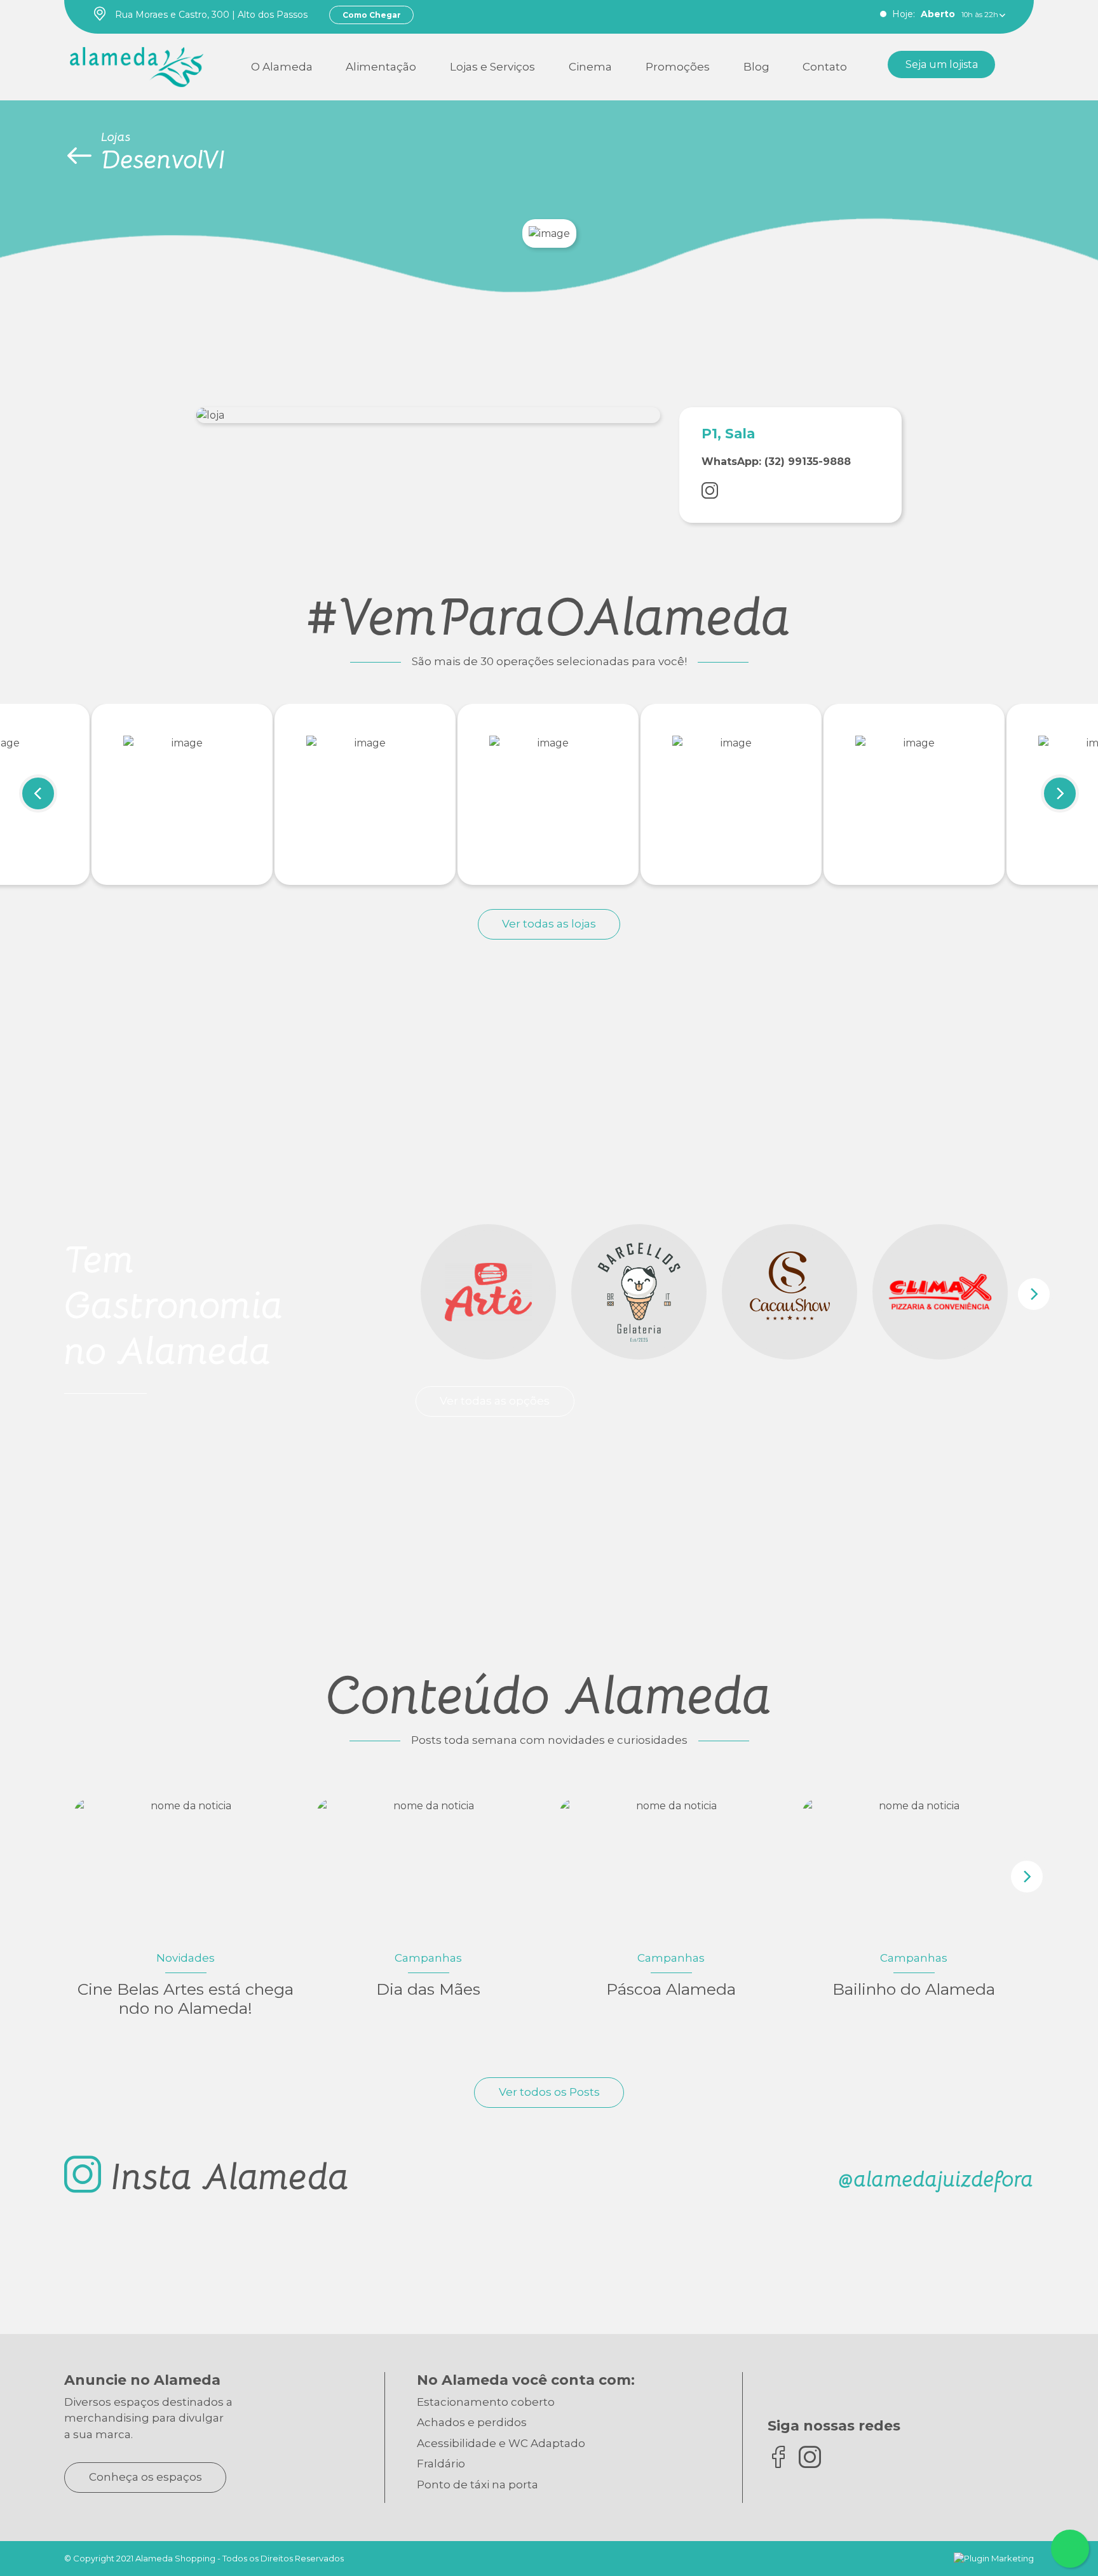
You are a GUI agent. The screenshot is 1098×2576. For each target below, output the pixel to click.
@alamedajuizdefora (936, 2179)
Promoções (678, 67)
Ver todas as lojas (549, 924)
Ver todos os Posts (549, 2092)
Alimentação (381, 67)
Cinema (590, 67)
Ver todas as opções (495, 1401)
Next (1060, 793)
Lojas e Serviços (492, 67)
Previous (38, 793)
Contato (825, 67)
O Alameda (282, 67)
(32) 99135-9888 (808, 462)
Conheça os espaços (146, 2477)
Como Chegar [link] (372, 15)
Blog (756, 67)
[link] (137, 64)
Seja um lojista (942, 64)
